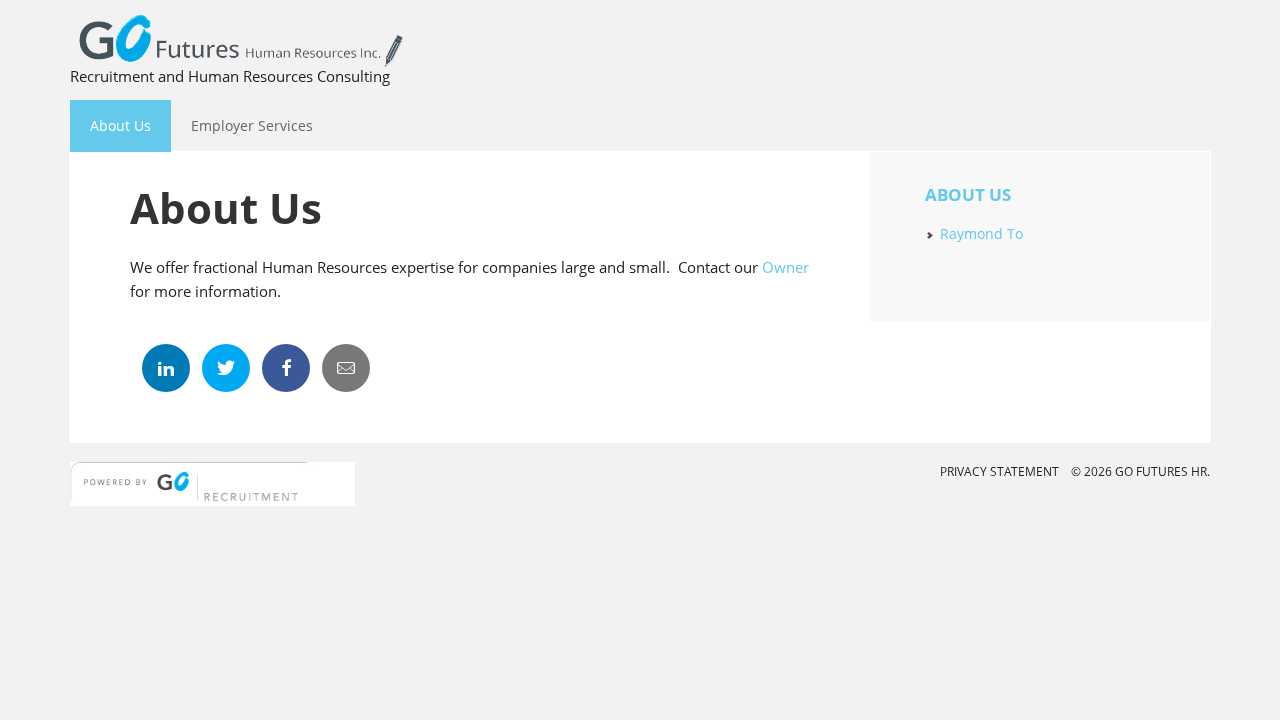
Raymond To (981, 233)
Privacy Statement (999, 471)
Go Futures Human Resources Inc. (640, 38)
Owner (785, 267)
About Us (110, 125)
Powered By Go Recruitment (212, 491)
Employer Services (242, 125)
